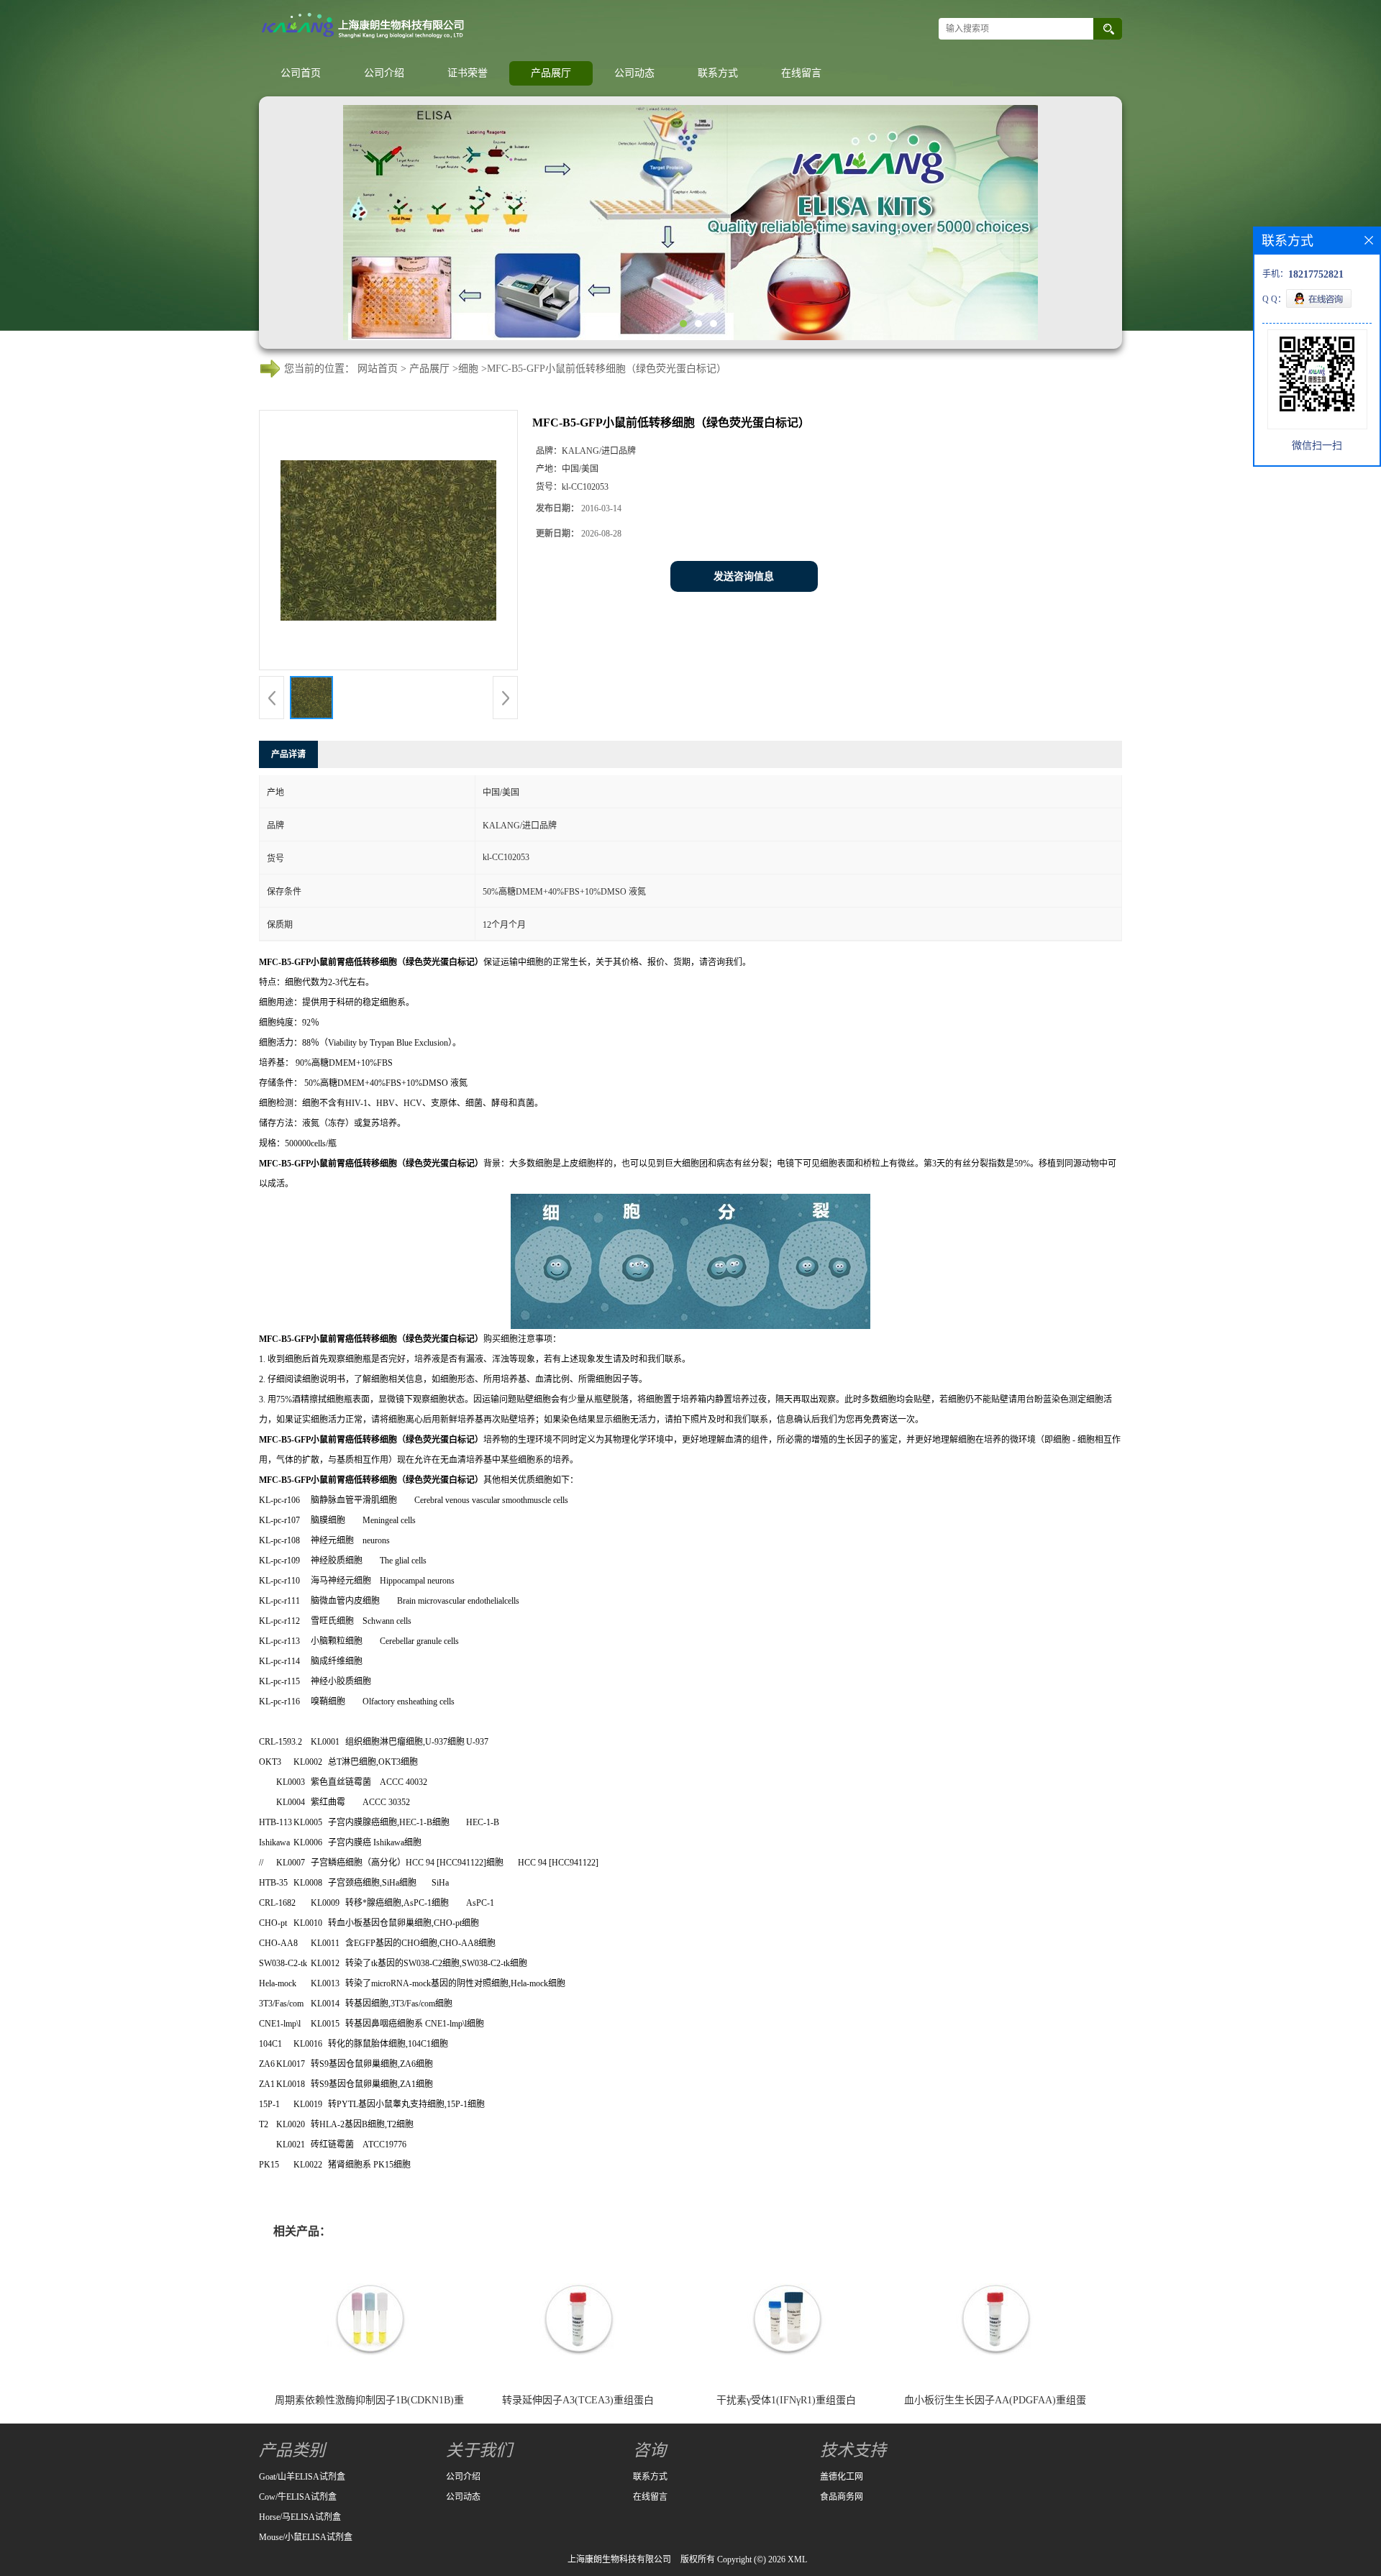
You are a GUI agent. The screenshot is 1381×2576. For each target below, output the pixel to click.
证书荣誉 (468, 73)
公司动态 (634, 73)
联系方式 (718, 73)
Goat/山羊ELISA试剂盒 (302, 2477)
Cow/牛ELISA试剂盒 (298, 2497)
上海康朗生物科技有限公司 (619, 2559)
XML (797, 2559)
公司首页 (301, 73)
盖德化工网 (842, 2477)
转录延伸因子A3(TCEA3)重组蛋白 (578, 2400)
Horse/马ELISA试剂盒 (300, 2517)
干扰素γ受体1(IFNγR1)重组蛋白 (786, 2400)
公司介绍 (384, 73)
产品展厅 (551, 73)
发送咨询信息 (744, 576)
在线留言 (801, 73)
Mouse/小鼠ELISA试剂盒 (306, 2537)
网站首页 (378, 369)
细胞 (468, 369)
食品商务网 (842, 2497)
